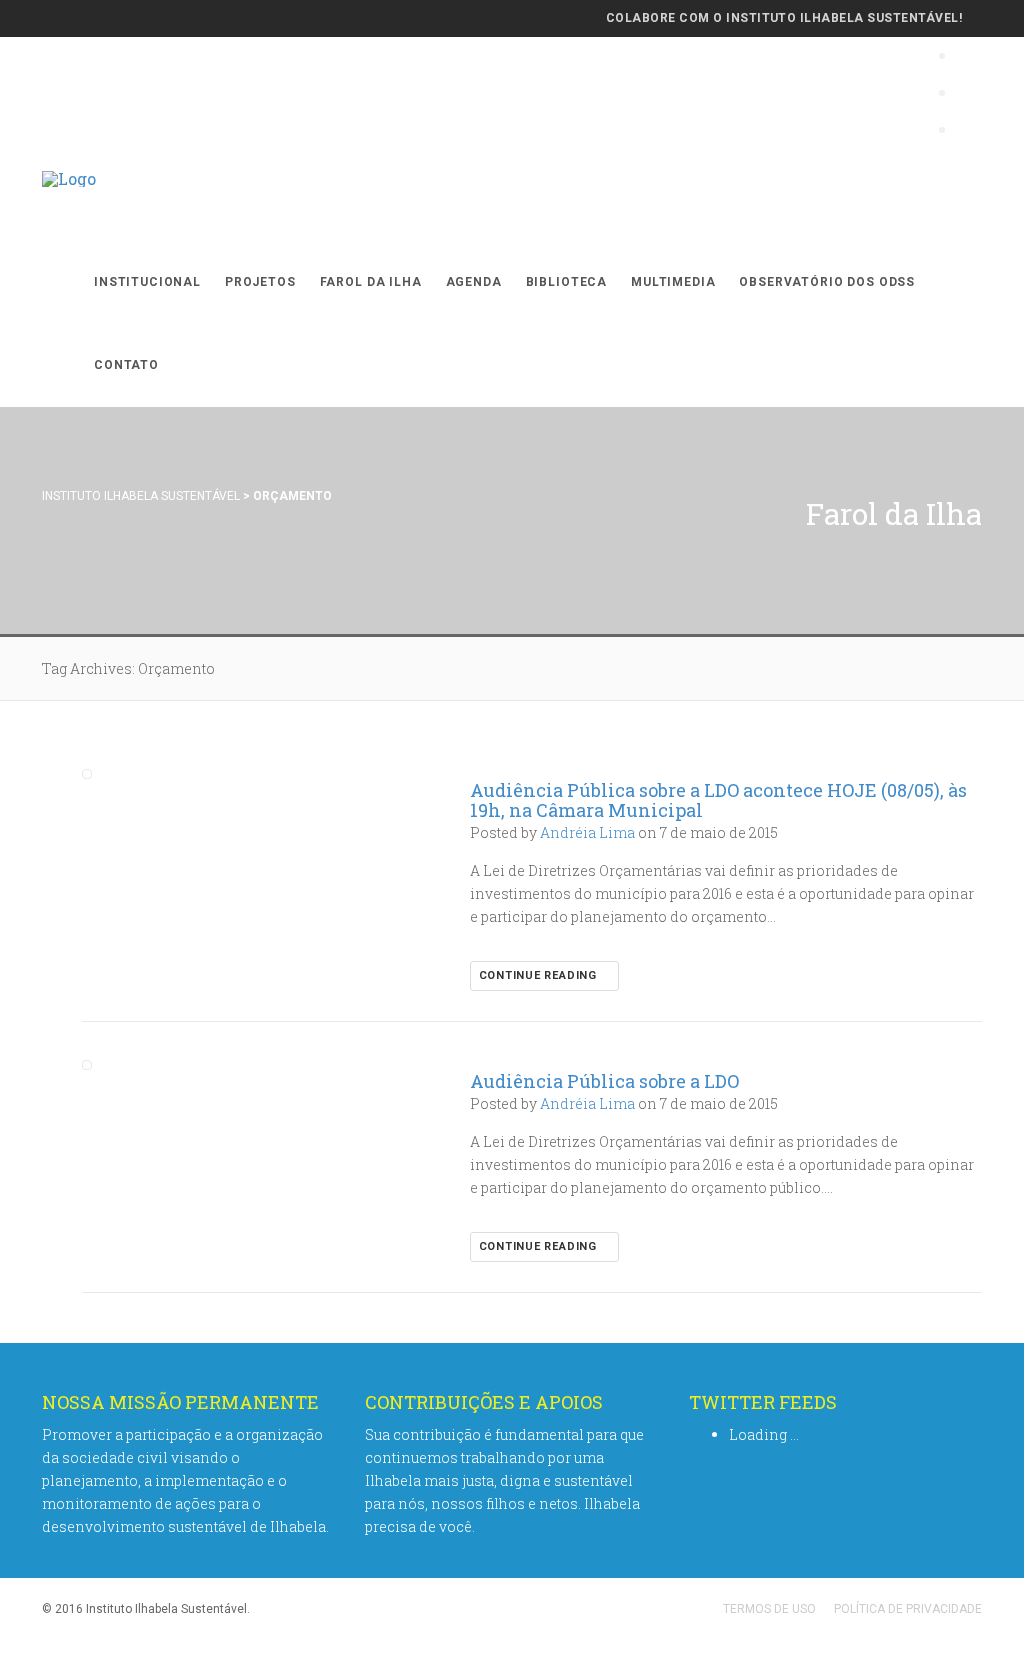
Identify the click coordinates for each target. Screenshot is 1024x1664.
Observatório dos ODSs (827, 282)
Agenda (474, 282)
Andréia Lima (587, 832)
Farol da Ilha (371, 282)
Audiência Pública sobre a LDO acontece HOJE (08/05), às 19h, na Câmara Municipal (718, 800)
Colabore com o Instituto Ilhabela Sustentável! (784, 18)
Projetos (260, 282)
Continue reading (540, 975)
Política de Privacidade (908, 1609)
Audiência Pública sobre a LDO (604, 1081)
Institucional (147, 282)
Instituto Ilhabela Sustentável (141, 496)
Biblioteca (566, 282)
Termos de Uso (769, 1609)
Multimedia (673, 282)
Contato (126, 365)
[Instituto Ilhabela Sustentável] (69, 199)
